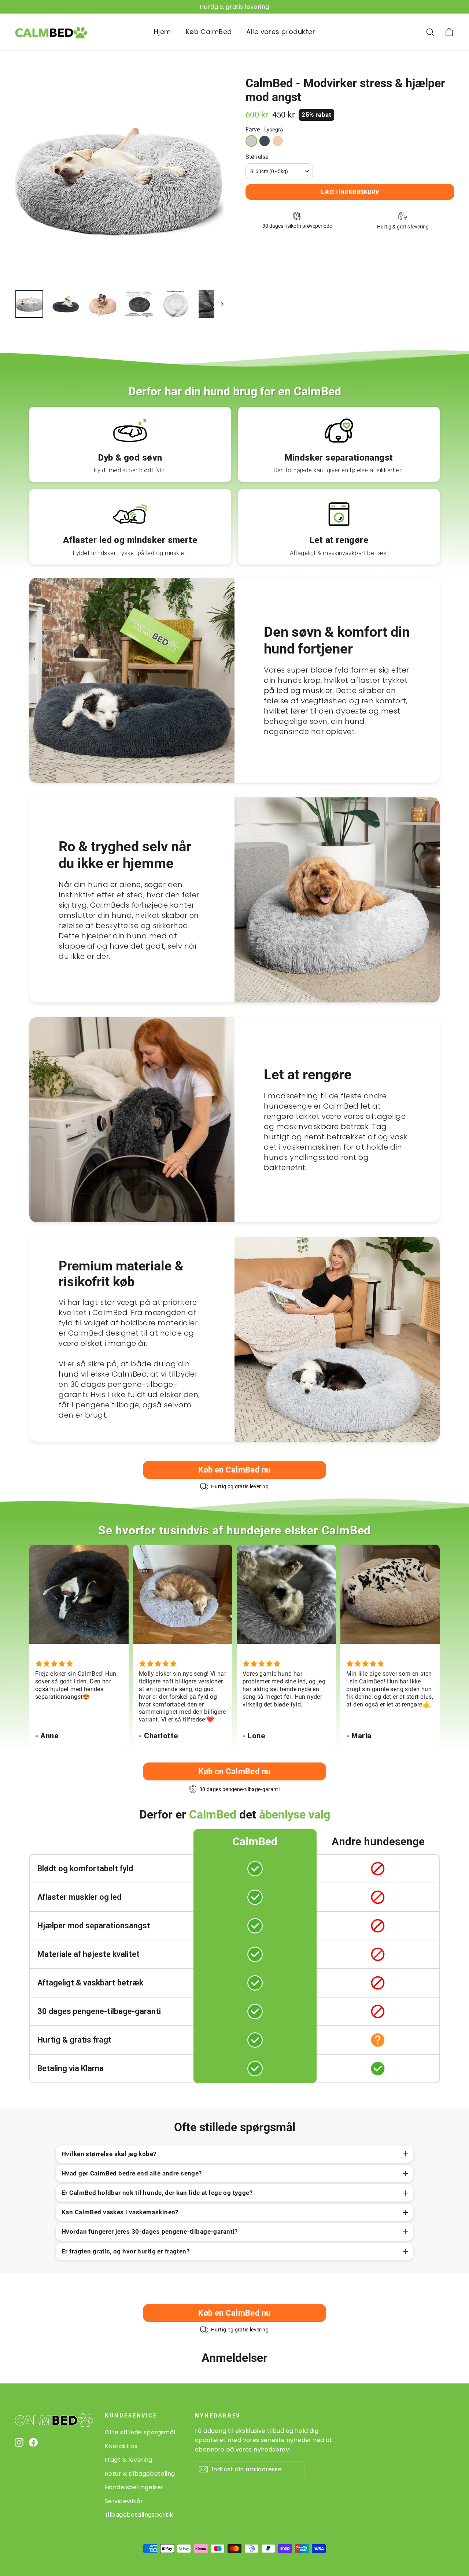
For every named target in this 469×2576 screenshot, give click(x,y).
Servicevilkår (124, 2501)
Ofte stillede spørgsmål (140, 2432)
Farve (264, 129)
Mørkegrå (265, 141)
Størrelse (257, 157)
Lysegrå (251, 141)
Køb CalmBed (209, 32)
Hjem (163, 32)
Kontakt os (121, 2446)
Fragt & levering (129, 2460)
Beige (278, 141)
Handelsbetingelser (134, 2487)
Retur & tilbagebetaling (140, 2474)
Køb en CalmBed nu (234, 1470)
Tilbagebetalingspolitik (139, 2515)
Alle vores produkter (281, 32)
